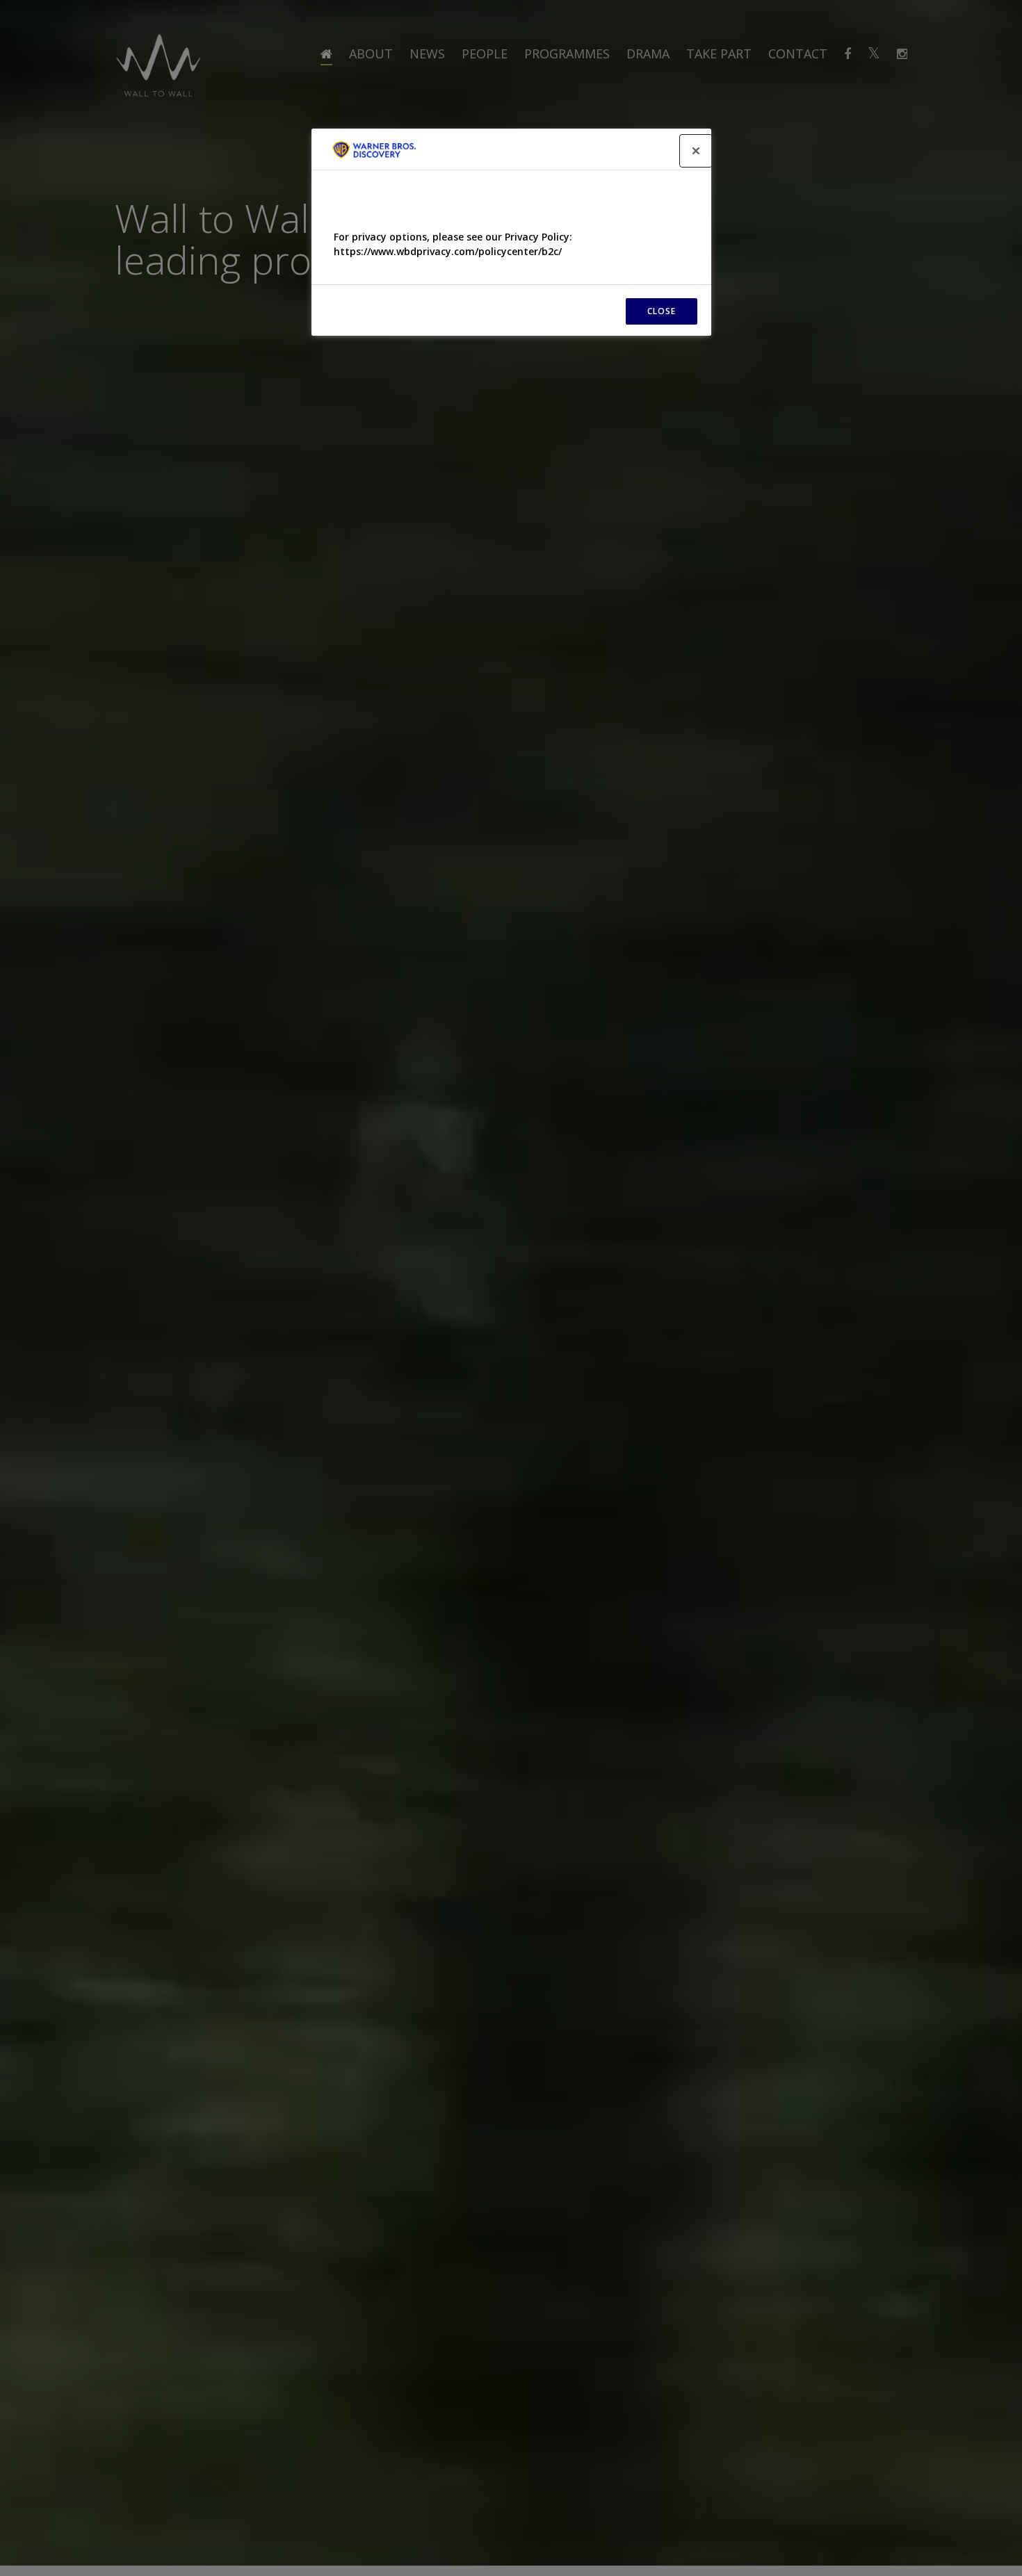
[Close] (696, 151)
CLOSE (662, 311)
